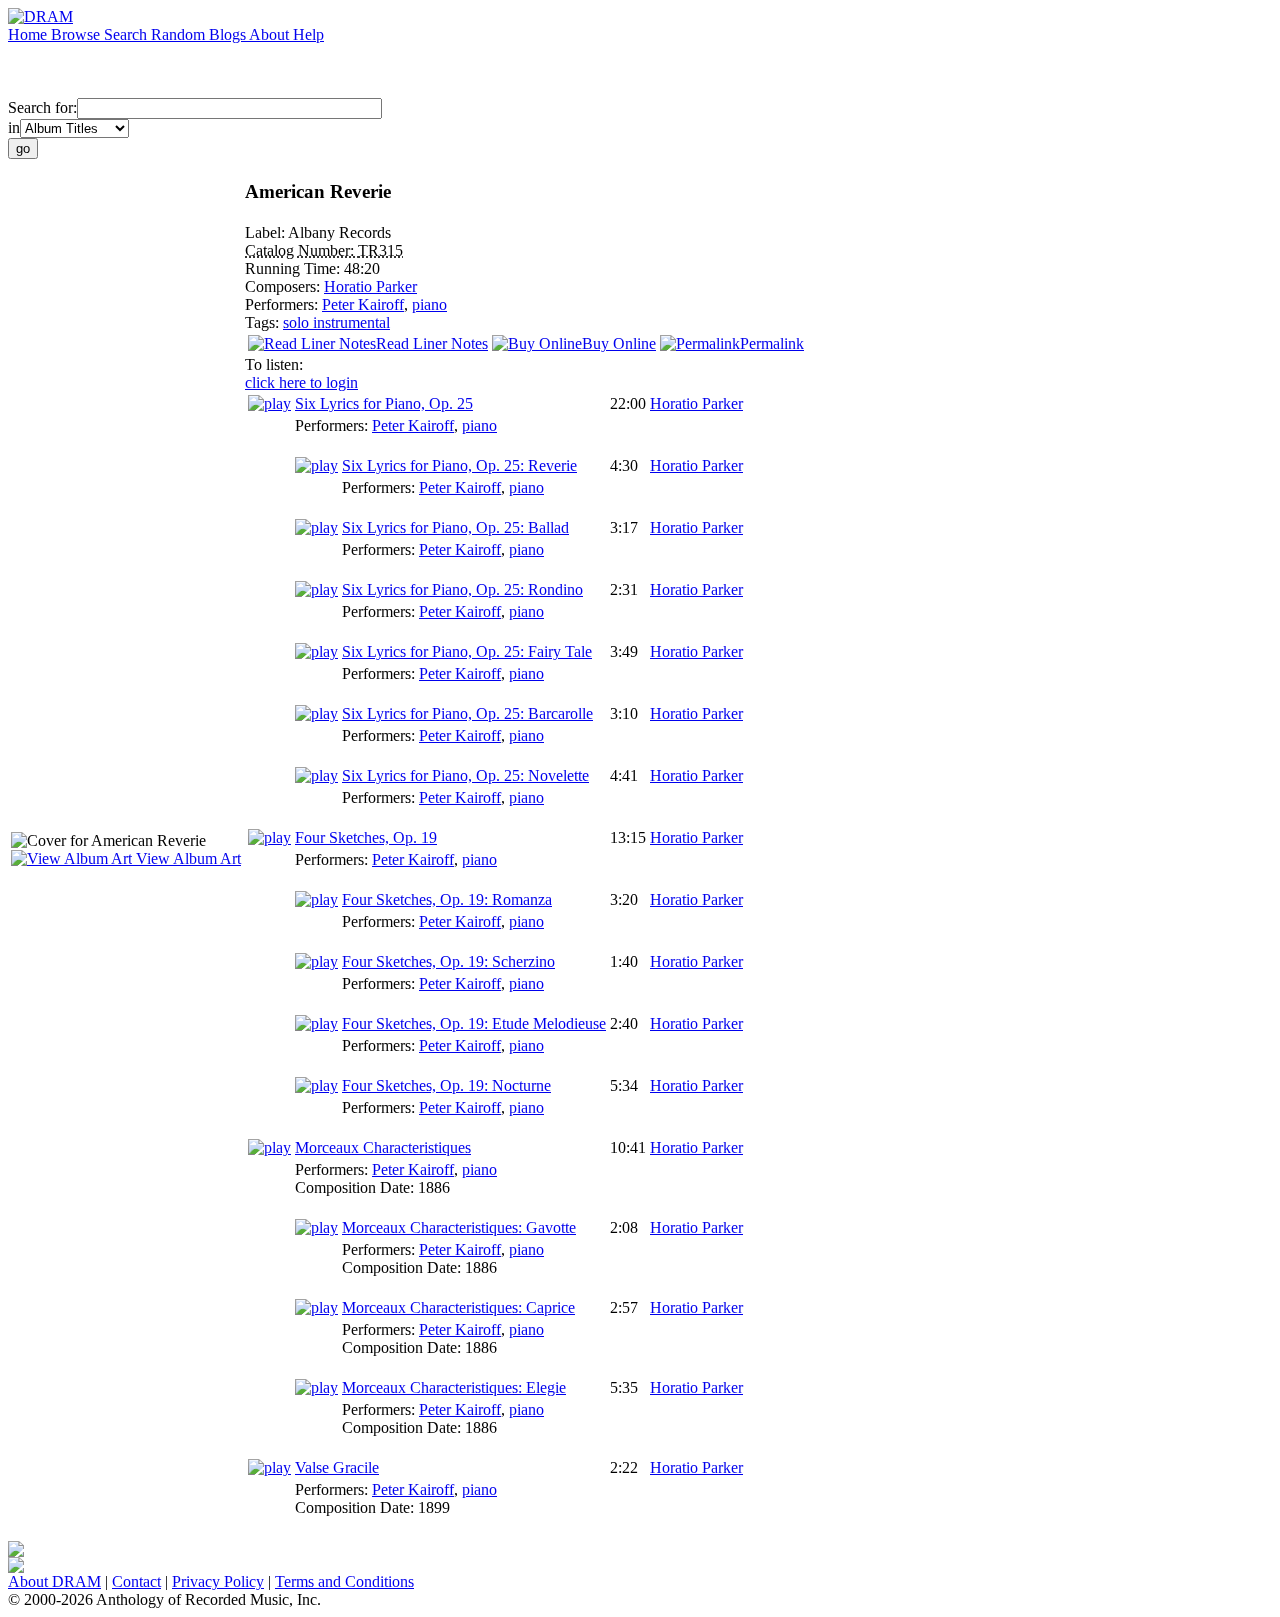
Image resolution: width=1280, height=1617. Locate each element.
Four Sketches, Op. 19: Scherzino (448, 961)
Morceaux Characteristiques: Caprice (458, 1307)
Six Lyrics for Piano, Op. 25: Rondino (462, 589)
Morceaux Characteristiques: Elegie (454, 1387)
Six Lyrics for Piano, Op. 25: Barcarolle (467, 713)
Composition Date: (356, 1187)
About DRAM (54, 1581)
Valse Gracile (337, 1467)
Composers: (284, 286)
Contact (136, 1581)
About (271, 34)
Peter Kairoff (363, 304)
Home (29, 34)
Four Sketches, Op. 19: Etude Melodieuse (474, 1023)
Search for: (42, 107)
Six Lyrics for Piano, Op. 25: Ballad (455, 527)
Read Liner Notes (432, 343)
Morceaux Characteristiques (383, 1147)
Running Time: (294, 268)
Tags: (264, 322)
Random (180, 34)
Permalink (772, 343)
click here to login (301, 382)
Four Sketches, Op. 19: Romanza (447, 899)
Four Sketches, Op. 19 (366, 837)
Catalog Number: (301, 250)
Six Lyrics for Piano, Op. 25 (384, 403)
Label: (266, 232)
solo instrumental (336, 322)
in (14, 127)
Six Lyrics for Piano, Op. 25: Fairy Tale (467, 651)
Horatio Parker (370, 286)
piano (429, 304)
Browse (77, 34)
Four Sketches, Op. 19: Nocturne (446, 1085)
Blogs (229, 34)
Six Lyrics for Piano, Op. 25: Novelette (465, 775)
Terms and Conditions (344, 1581)
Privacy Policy (218, 1581)
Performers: (283, 304)
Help (308, 34)
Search (127, 34)
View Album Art (186, 858)
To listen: (274, 364)
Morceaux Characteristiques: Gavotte (459, 1227)
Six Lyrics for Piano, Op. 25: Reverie (459, 465)
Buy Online (619, 343)
